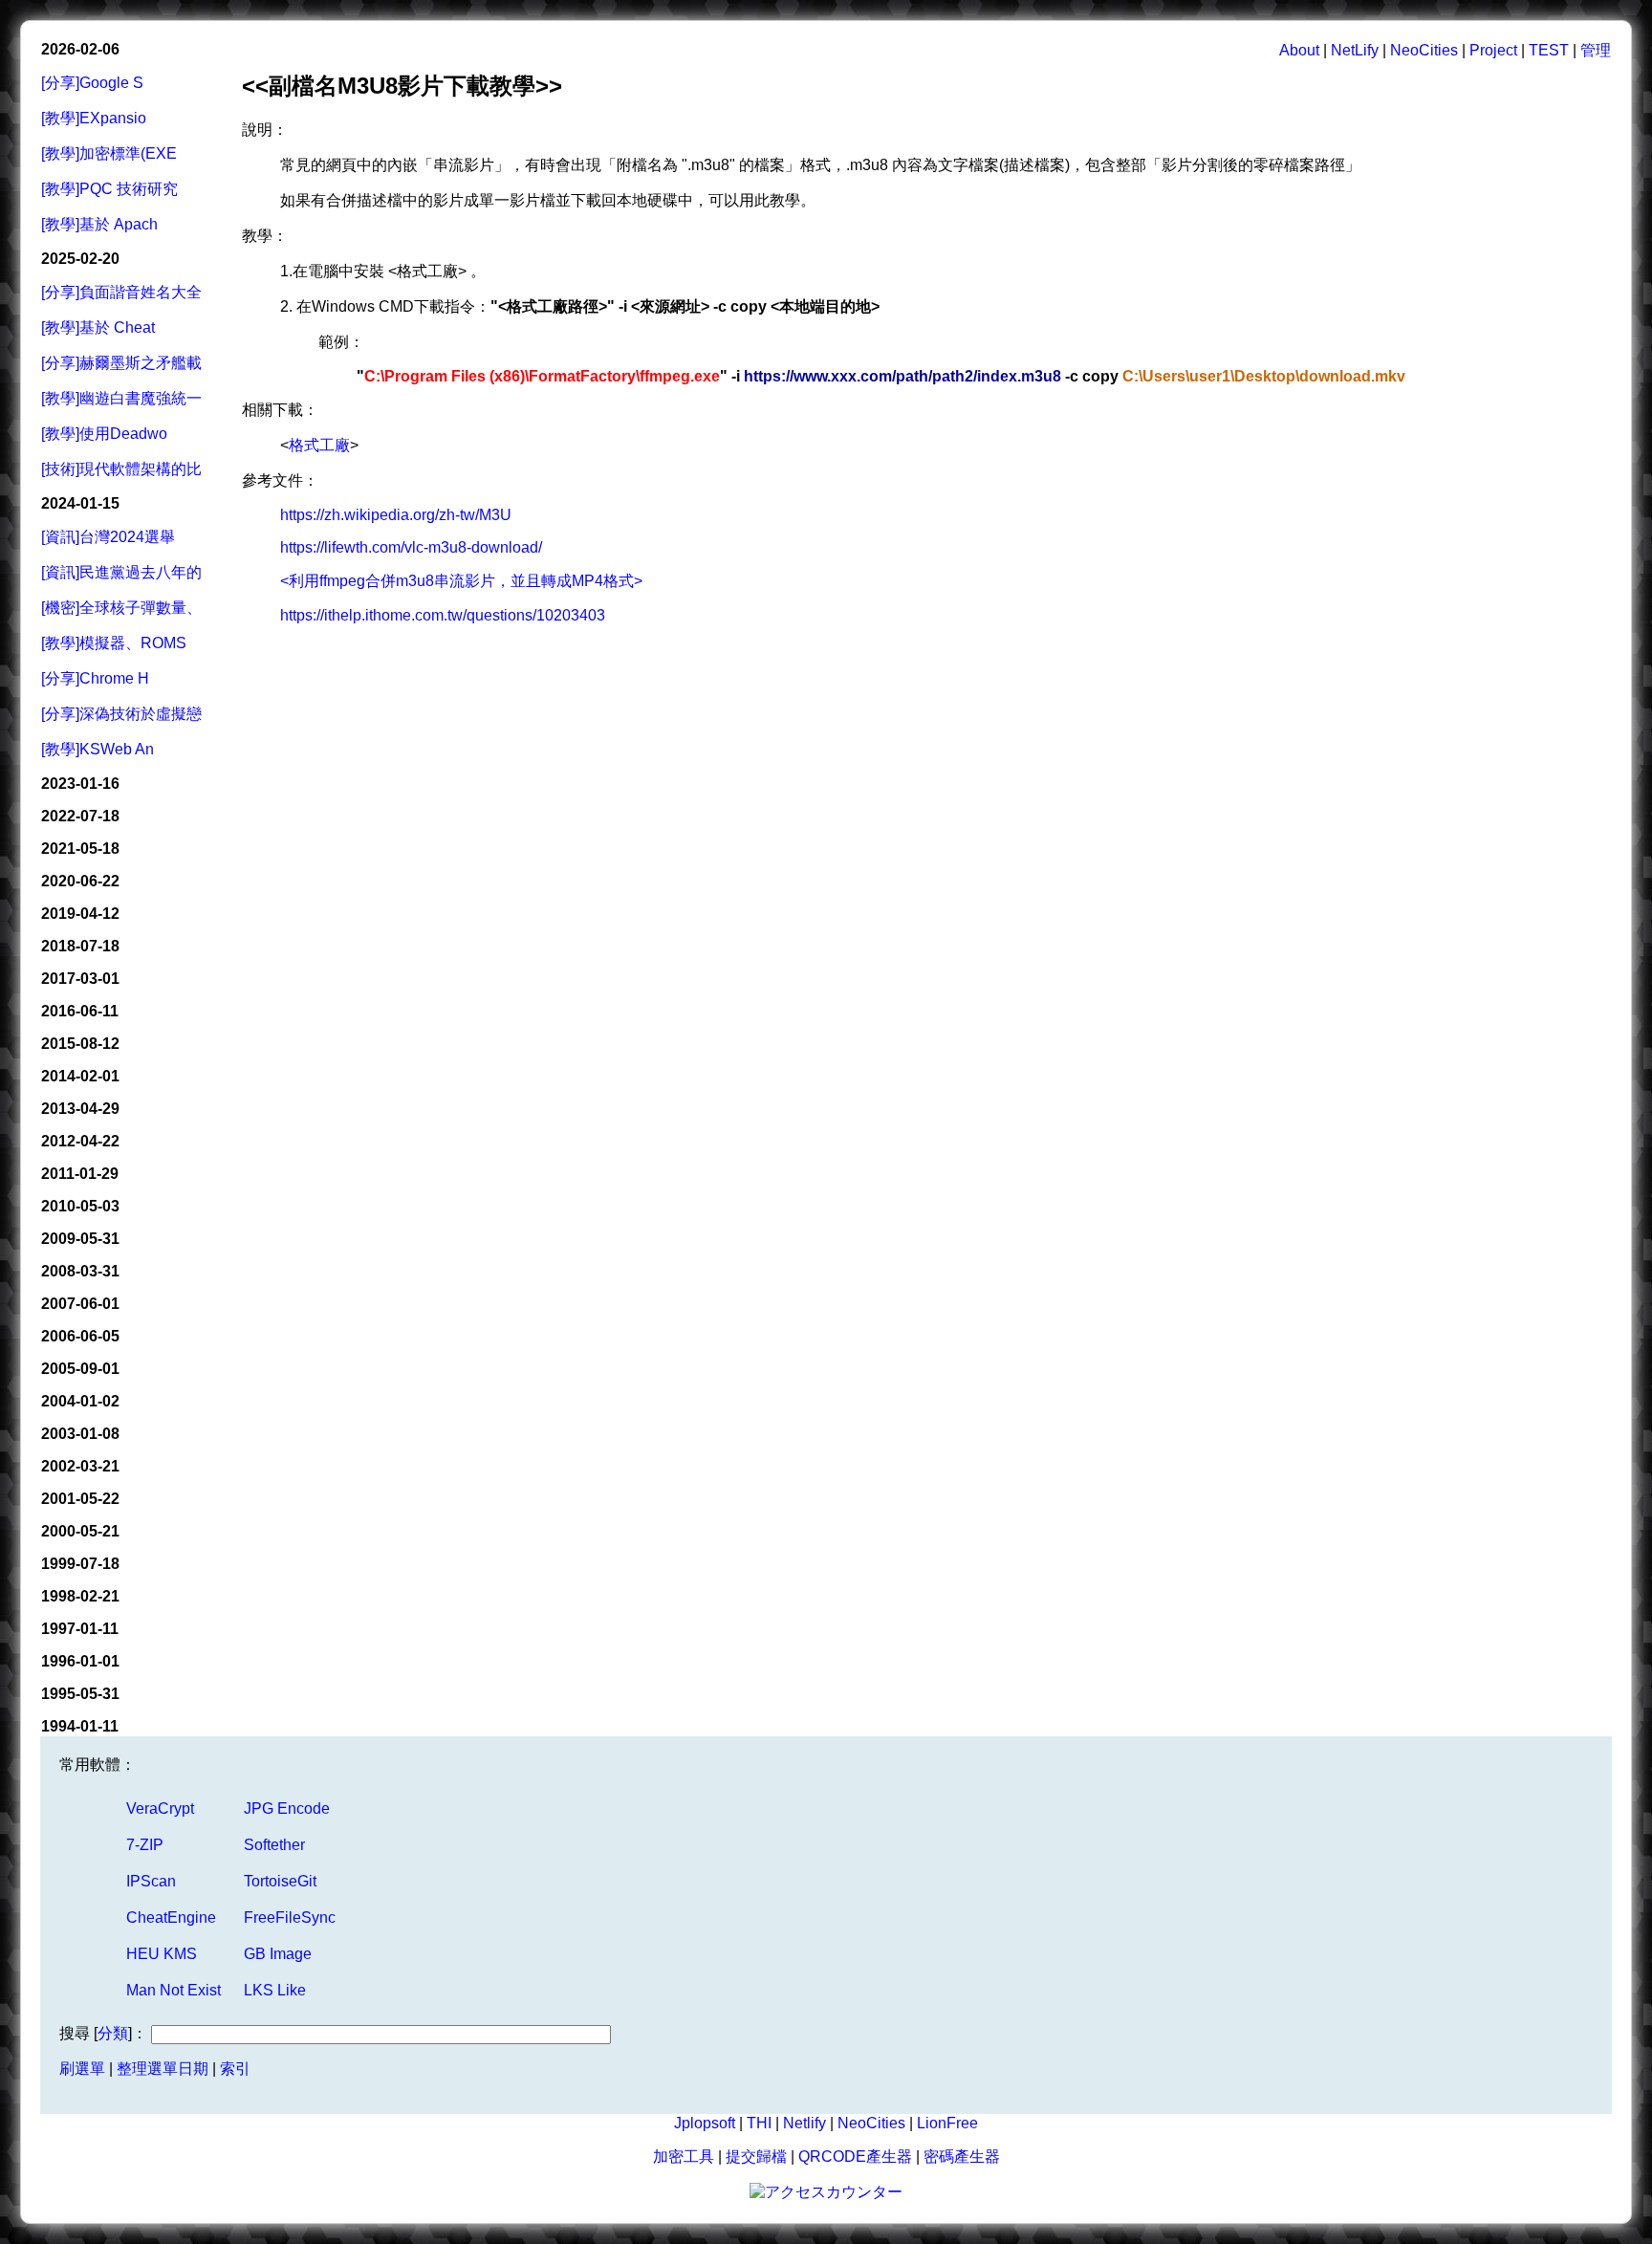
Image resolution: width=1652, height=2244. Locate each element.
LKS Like (275, 1990)
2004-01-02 (80, 1401)
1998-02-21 (80, 1596)
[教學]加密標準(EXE (109, 153)
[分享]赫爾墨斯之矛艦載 (121, 363)
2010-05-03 (80, 1206)
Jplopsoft (705, 2123)
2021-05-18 (80, 849)
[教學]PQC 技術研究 (109, 189)
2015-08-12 (80, 1044)
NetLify (1355, 50)
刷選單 (82, 2069)
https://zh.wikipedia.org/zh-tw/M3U (396, 515)
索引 (235, 2069)
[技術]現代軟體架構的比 (121, 469)
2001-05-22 (80, 1499)
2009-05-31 (80, 1239)
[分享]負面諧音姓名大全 (121, 292)
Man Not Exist (174, 1990)
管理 (1596, 50)
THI (759, 2123)
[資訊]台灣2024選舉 (108, 537)
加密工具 (684, 2157)
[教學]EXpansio (94, 118)
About (1299, 50)
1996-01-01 (80, 1661)
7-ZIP (145, 1845)
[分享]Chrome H (95, 678)
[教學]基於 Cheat (98, 327)
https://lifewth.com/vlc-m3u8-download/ (411, 547)
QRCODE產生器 (855, 2157)
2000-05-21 (80, 1531)
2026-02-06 (80, 49)
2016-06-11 (80, 1011)
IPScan (151, 1881)
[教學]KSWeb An (98, 749)
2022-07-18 (80, 816)
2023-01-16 (80, 784)
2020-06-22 (80, 881)
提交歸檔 (756, 2157)
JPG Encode (287, 1808)
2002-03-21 (80, 1466)
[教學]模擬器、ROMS (114, 643)
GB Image (278, 1954)
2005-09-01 (80, 1369)
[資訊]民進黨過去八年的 (121, 572)
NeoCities (1424, 50)
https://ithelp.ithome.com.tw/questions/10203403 (443, 615)
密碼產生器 (962, 2157)
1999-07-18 (80, 1564)
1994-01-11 (80, 1726)
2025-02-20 (80, 259)
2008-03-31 (80, 1271)
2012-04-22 (80, 1141)
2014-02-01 (80, 1076)
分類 (113, 2033)
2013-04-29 (80, 1109)
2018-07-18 (80, 946)
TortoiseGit (280, 1881)
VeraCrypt (160, 1808)
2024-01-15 (80, 503)
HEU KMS (162, 1954)
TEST (1549, 50)
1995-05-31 (80, 1694)
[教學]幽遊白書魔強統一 (121, 398)
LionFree (947, 2123)
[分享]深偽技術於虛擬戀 (121, 714)
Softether (274, 1845)
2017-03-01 (80, 979)
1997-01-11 (80, 1629)
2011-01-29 (80, 1174)
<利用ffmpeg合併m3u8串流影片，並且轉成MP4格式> (461, 581)
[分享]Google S (92, 83)
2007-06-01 (80, 1304)
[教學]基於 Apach (99, 224)
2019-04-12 (80, 914)
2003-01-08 (80, 1434)
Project (1493, 50)
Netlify (804, 2123)
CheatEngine (171, 1917)
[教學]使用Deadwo (104, 434)
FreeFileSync (290, 1917)
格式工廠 (319, 445)
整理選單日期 (163, 2069)
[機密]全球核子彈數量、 (121, 608)
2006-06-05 (80, 1336)
